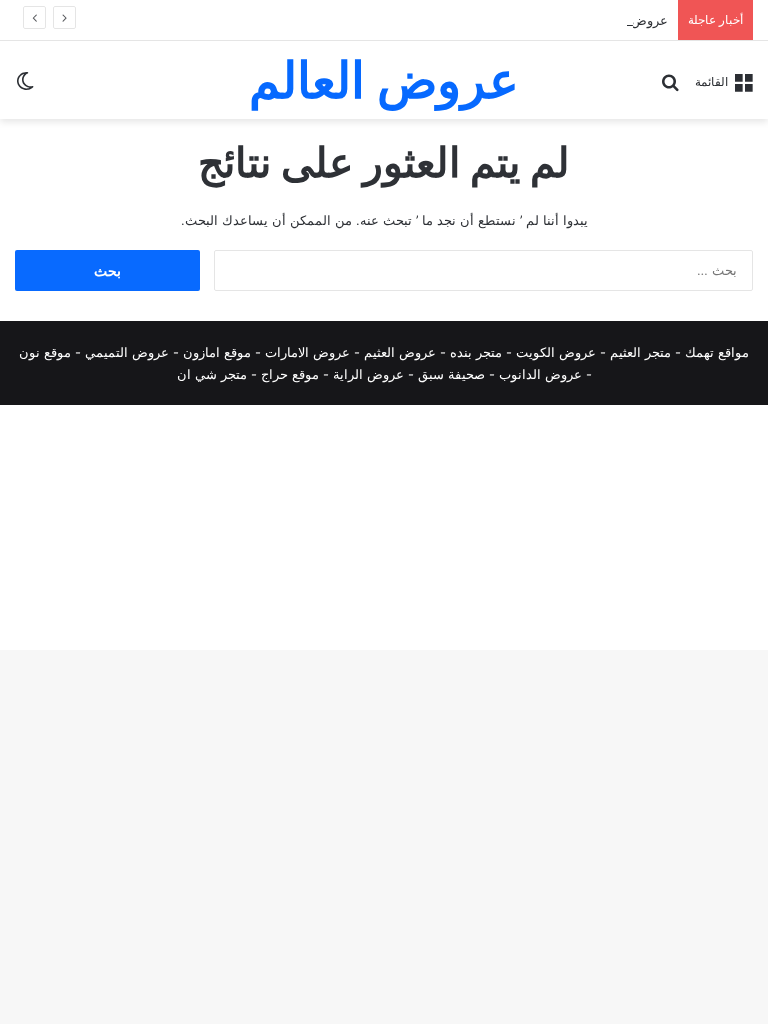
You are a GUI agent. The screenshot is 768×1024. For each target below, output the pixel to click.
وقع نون (41, 352)
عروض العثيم (400, 352)
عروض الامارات (307, 352)
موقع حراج (290, 374)
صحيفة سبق (451, 374)
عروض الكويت (556, 352)
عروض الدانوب (540, 374)
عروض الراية (368, 374)
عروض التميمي (127, 352)
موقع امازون (217, 352)
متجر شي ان (212, 374)
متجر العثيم (640, 352)
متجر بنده (476, 352)
